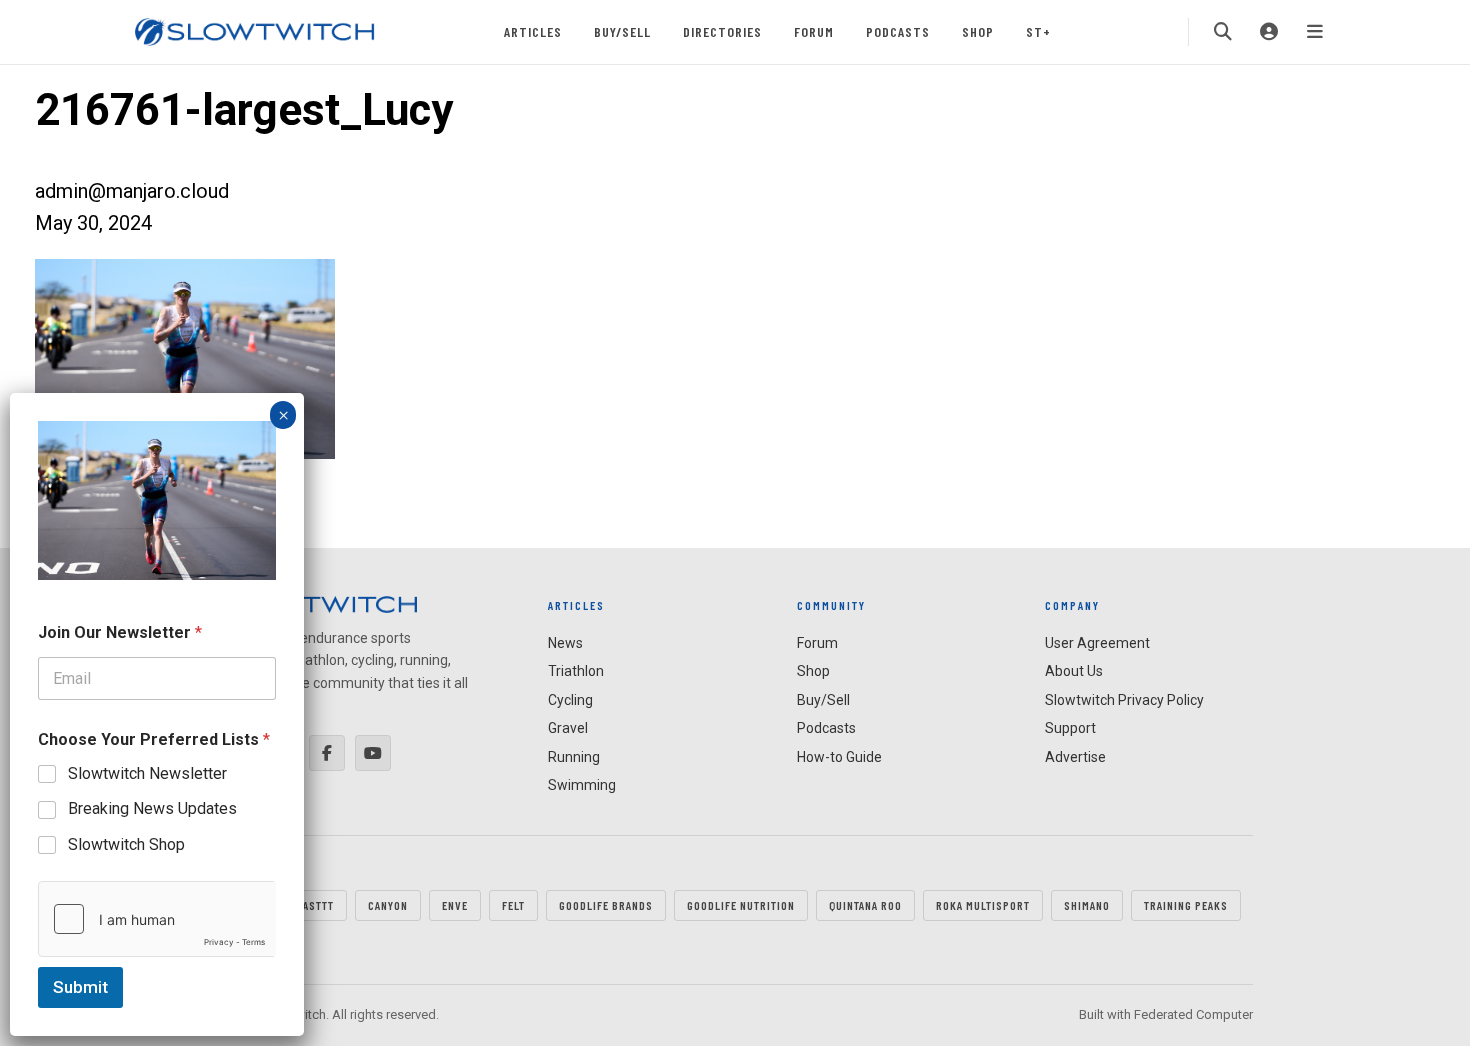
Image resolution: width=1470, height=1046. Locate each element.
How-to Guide (839, 757)
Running (574, 757)
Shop (978, 31)
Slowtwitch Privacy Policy (1124, 700)
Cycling (570, 700)
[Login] (1269, 32)
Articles (533, 31)
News (565, 643)
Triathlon (576, 671)
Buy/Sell (622, 31)
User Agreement (1097, 643)
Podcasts (898, 31)
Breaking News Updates (152, 808)
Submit (80, 987)
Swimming (582, 785)
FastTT (315, 905)
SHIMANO (1087, 905)
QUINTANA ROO (865, 905)
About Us (1074, 671)
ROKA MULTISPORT (983, 905)
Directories (722, 31)
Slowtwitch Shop (126, 844)
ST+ (1038, 31)
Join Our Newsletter (120, 632)
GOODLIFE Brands (606, 905)
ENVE (455, 905)
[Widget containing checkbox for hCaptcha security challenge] (157, 919)
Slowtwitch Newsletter (147, 773)
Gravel (568, 728)
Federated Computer (1193, 1014)
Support (1070, 728)
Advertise (1075, 757)
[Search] (1223, 32)
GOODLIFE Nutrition (741, 905)
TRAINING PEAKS (1186, 905)
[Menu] (1315, 32)
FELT (513, 905)
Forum (814, 31)
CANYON (388, 905)
